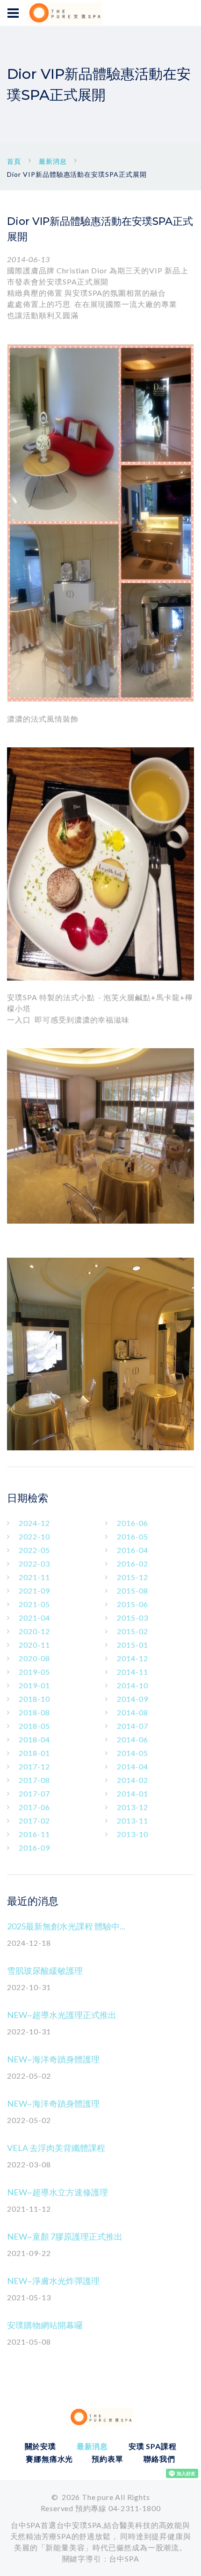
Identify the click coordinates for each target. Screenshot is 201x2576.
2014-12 (133, 1658)
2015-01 (133, 1645)
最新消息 (53, 161)
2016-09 (34, 1848)
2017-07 (34, 1793)
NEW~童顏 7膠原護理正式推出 (65, 2236)
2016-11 (34, 1834)
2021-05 (34, 1604)
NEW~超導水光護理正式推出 (62, 2015)
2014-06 (133, 1739)
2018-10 (34, 1699)
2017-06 (34, 1807)
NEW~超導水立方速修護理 (57, 2192)
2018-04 (34, 1739)
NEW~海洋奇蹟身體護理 (53, 2059)
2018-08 (34, 1712)
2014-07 (133, 1726)
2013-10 (133, 1834)
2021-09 (34, 1591)
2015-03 (133, 1618)
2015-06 (133, 1604)
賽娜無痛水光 (49, 2459)
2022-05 (34, 1550)
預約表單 (107, 2459)
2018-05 (34, 1726)
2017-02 (34, 1821)
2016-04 (133, 1550)
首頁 (14, 161)
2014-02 (133, 1780)
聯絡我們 (159, 2459)
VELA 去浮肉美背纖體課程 (56, 2148)
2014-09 (133, 1699)
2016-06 (133, 1523)
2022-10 (34, 1536)
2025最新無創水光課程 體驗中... (66, 1926)
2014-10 (133, 1685)
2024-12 (34, 1523)
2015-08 (133, 1591)
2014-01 (133, 1793)
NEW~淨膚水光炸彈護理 (53, 2281)
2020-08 (34, 1658)
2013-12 (133, 1807)
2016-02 (133, 1563)
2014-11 (133, 1672)
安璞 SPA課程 (152, 2446)
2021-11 (34, 1577)
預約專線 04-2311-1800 (118, 2508)
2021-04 (34, 1618)
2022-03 (34, 1563)
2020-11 (34, 1645)
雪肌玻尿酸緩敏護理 (45, 1970)
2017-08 (34, 1780)
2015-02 (133, 1631)
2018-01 (34, 1753)
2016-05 (133, 1536)
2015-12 (133, 1577)
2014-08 (133, 1712)
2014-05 (133, 1753)
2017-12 (34, 1766)
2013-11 (133, 1821)
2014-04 (133, 1766)
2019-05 (34, 1672)
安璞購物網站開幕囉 (45, 2325)
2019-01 (34, 1685)
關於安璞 (40, 2446)
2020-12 (34, 1631)
